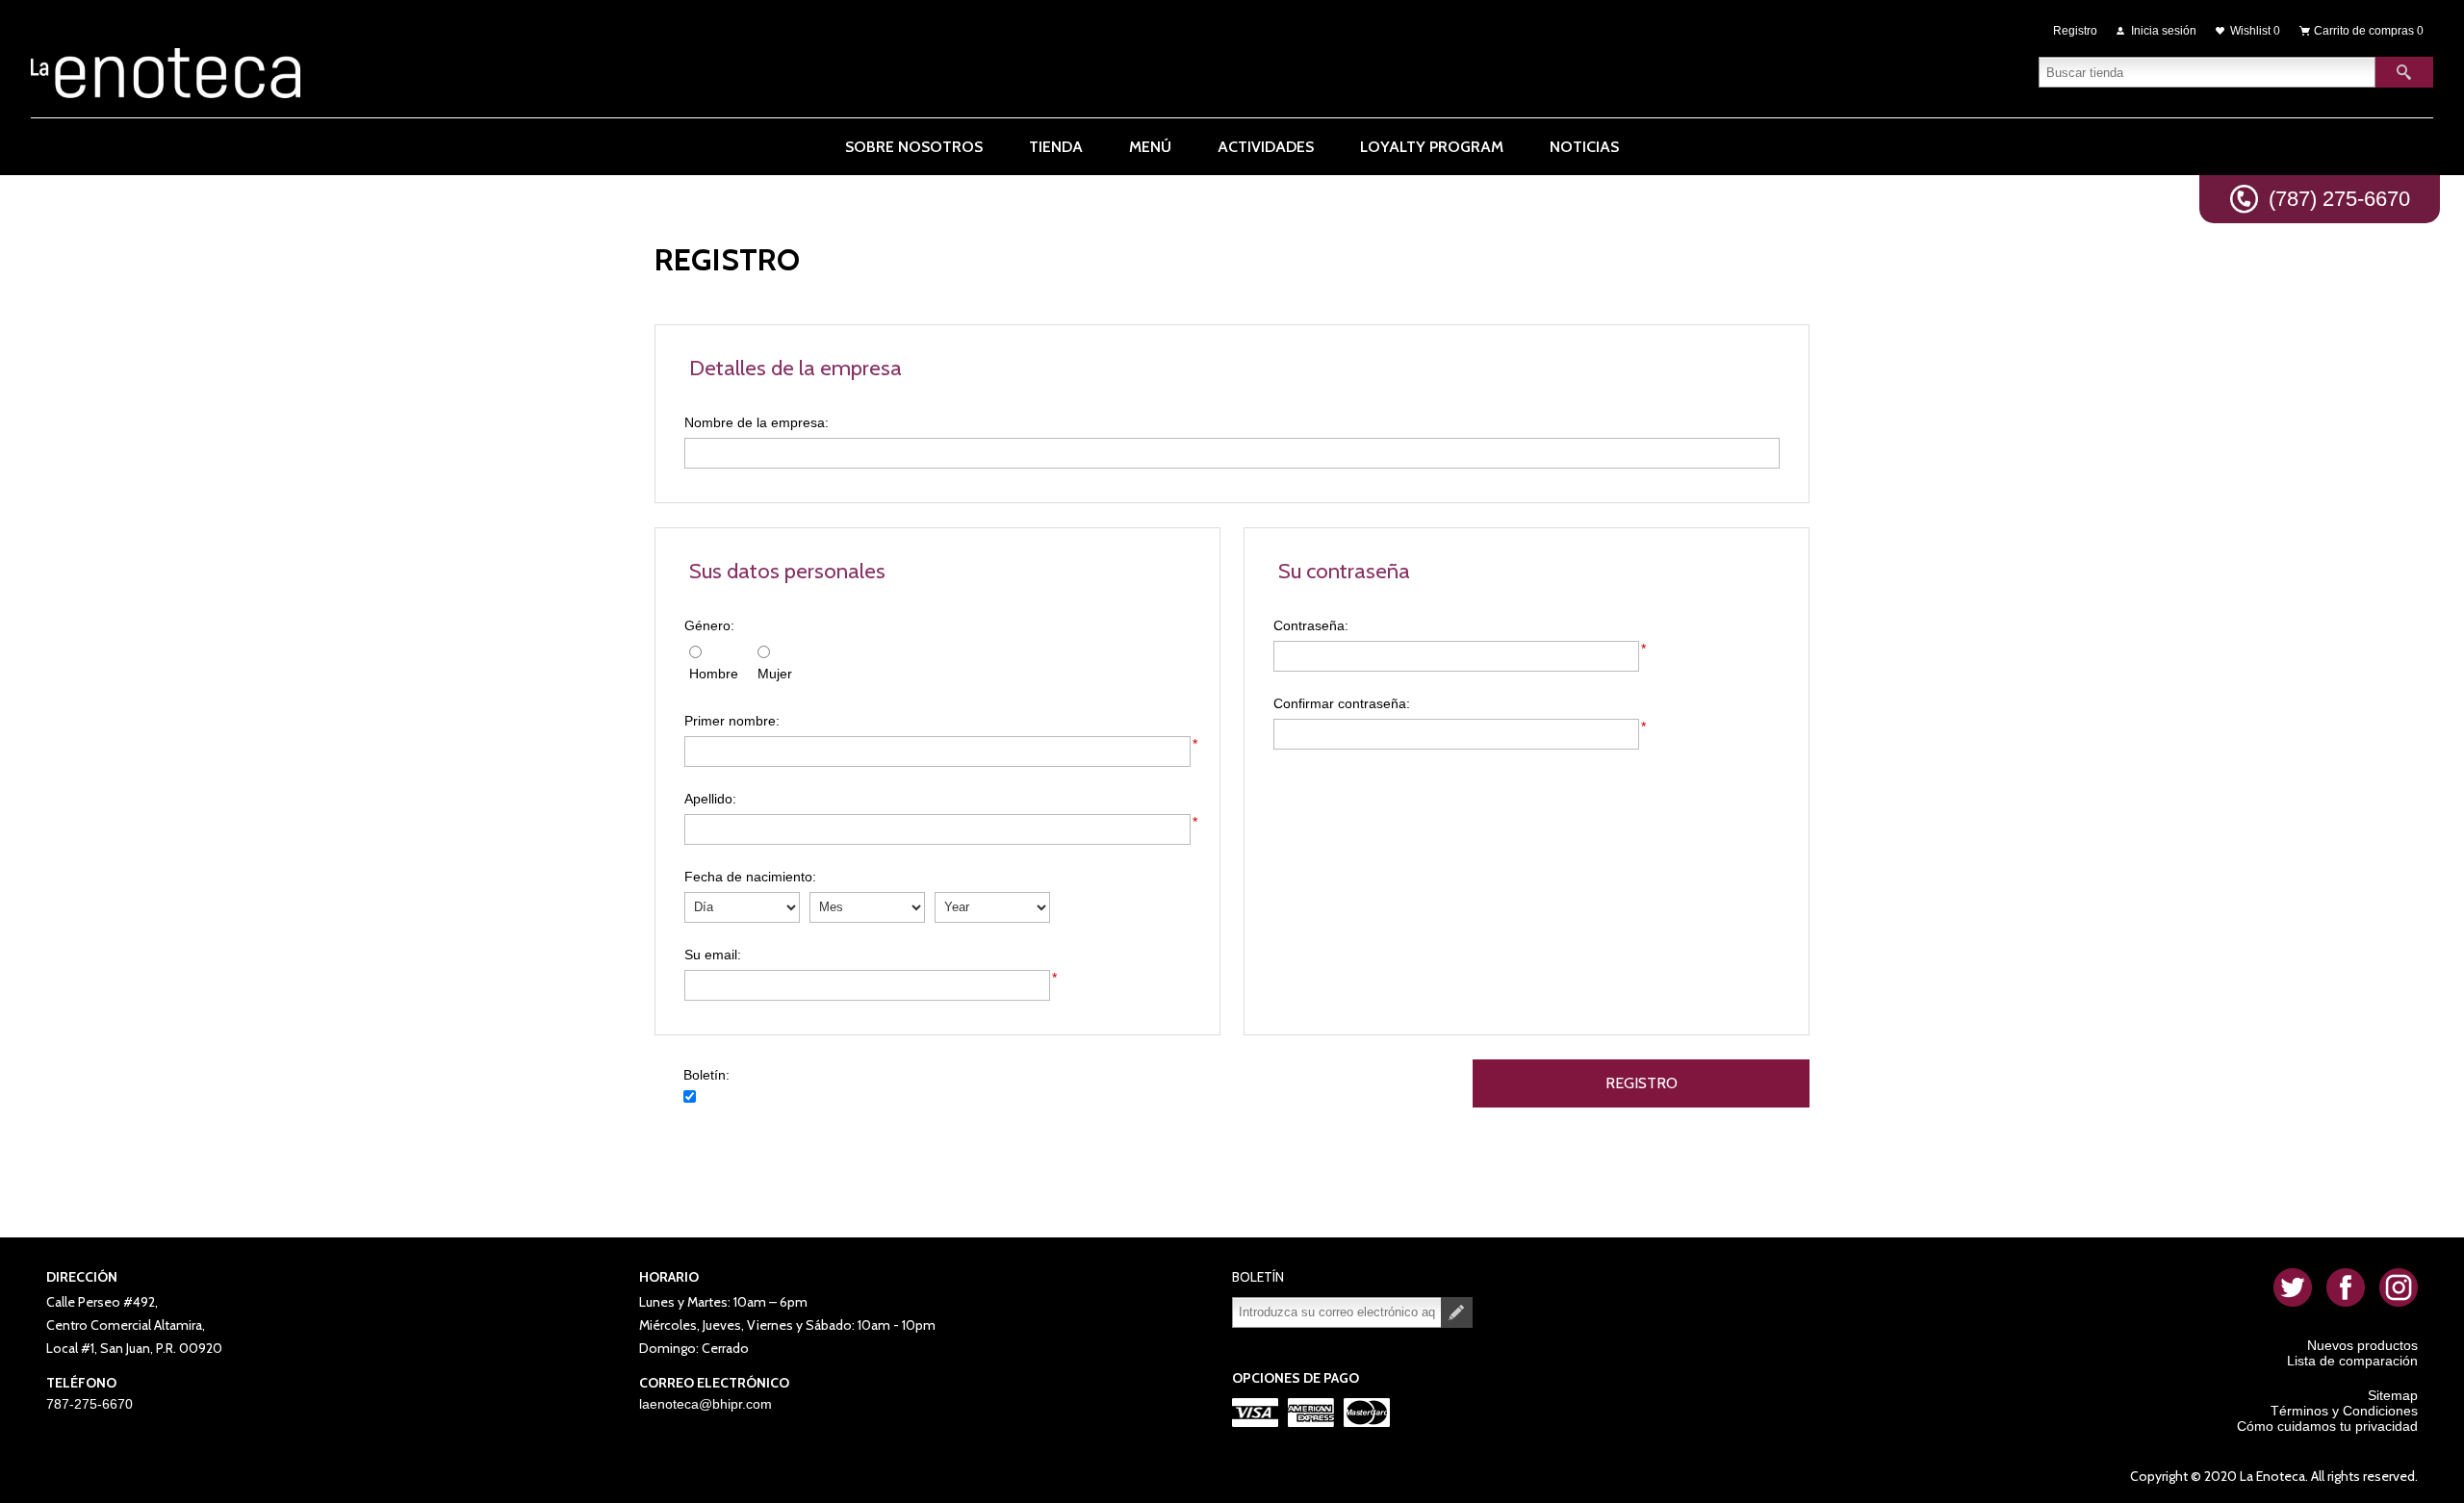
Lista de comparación (2352, 1361)
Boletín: (706, 1075)
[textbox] (2207, 72)
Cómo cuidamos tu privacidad (2327, 1426)
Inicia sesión (2164, 31)
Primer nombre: (732, 721)
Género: (709, 625)
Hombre (714, 674)
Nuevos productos (2362, 1345)
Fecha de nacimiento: (750, 877)
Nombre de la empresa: (757, 422)
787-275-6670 (90, 1404)
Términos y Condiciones (2344, 1411)
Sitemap (2393, 1395)
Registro (2075, 31)
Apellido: (710, 799)
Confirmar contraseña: (1342, 703)
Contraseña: (1311, 625)
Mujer (775, 674)
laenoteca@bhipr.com (706, 1404)
